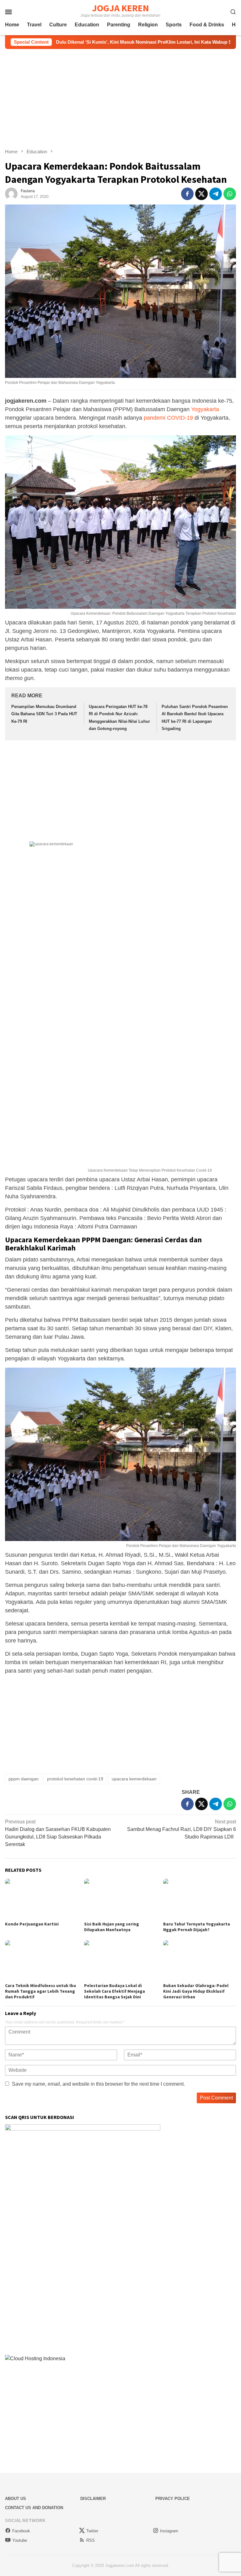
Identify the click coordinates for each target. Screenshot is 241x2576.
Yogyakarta (205, 409)
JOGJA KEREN (120, 8)
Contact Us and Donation (34, 2508)
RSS (91, 2540)
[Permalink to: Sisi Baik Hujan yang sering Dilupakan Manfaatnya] (120, 1899)
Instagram (169, 2531)
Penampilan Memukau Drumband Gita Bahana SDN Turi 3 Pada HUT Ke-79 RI (44, 714)
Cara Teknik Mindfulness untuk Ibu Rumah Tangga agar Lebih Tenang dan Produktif (40, 1991)
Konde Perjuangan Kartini (32, 1924)
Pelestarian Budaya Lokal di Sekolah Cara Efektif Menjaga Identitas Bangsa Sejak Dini (115, 1991)
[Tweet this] (201, 194)
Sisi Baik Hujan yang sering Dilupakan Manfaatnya (112, 1927)
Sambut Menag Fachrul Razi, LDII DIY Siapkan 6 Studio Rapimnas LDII (182, 1829)
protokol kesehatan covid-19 (75, 1779)
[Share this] (187, 194)
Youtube (20, 2540)
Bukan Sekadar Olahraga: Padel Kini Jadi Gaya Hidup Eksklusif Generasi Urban (196, 1991)
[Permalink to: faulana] (11, 194)
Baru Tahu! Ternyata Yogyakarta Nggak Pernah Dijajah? (197, 1927)
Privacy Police (173, 2499)
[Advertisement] (120, 99)
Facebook (21, 2531)
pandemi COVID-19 (168, 418)
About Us (16, 2499)
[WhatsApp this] (230, 194)
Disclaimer (93, 2499)
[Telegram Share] (216, 194)
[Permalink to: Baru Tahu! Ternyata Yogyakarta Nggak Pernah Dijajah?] (200, 1899)
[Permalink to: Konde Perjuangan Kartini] (41, 1899)
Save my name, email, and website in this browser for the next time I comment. (98, 2084)
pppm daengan (24, 1779)
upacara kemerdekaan (134, 1779)
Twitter (92, 2531)
